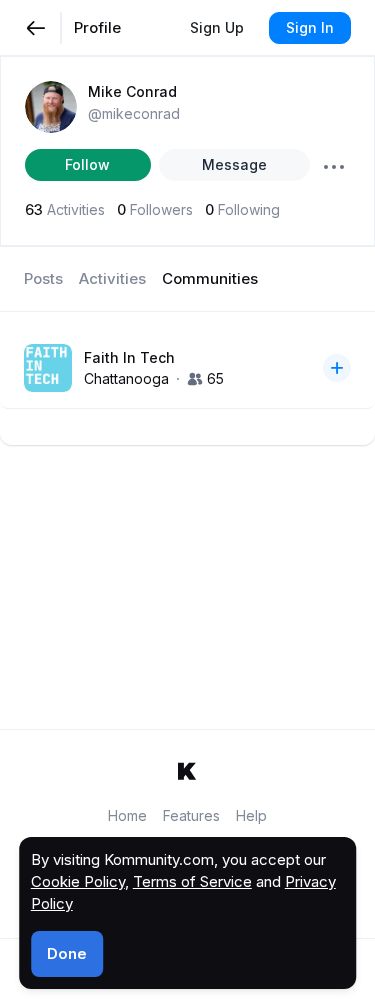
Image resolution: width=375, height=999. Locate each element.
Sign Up (217, 27)
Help (251, 815)
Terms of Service (192, 881)
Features (191, 815)
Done (67, 953)
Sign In (310, 27)
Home (127, 815)
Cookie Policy (78, 881)
